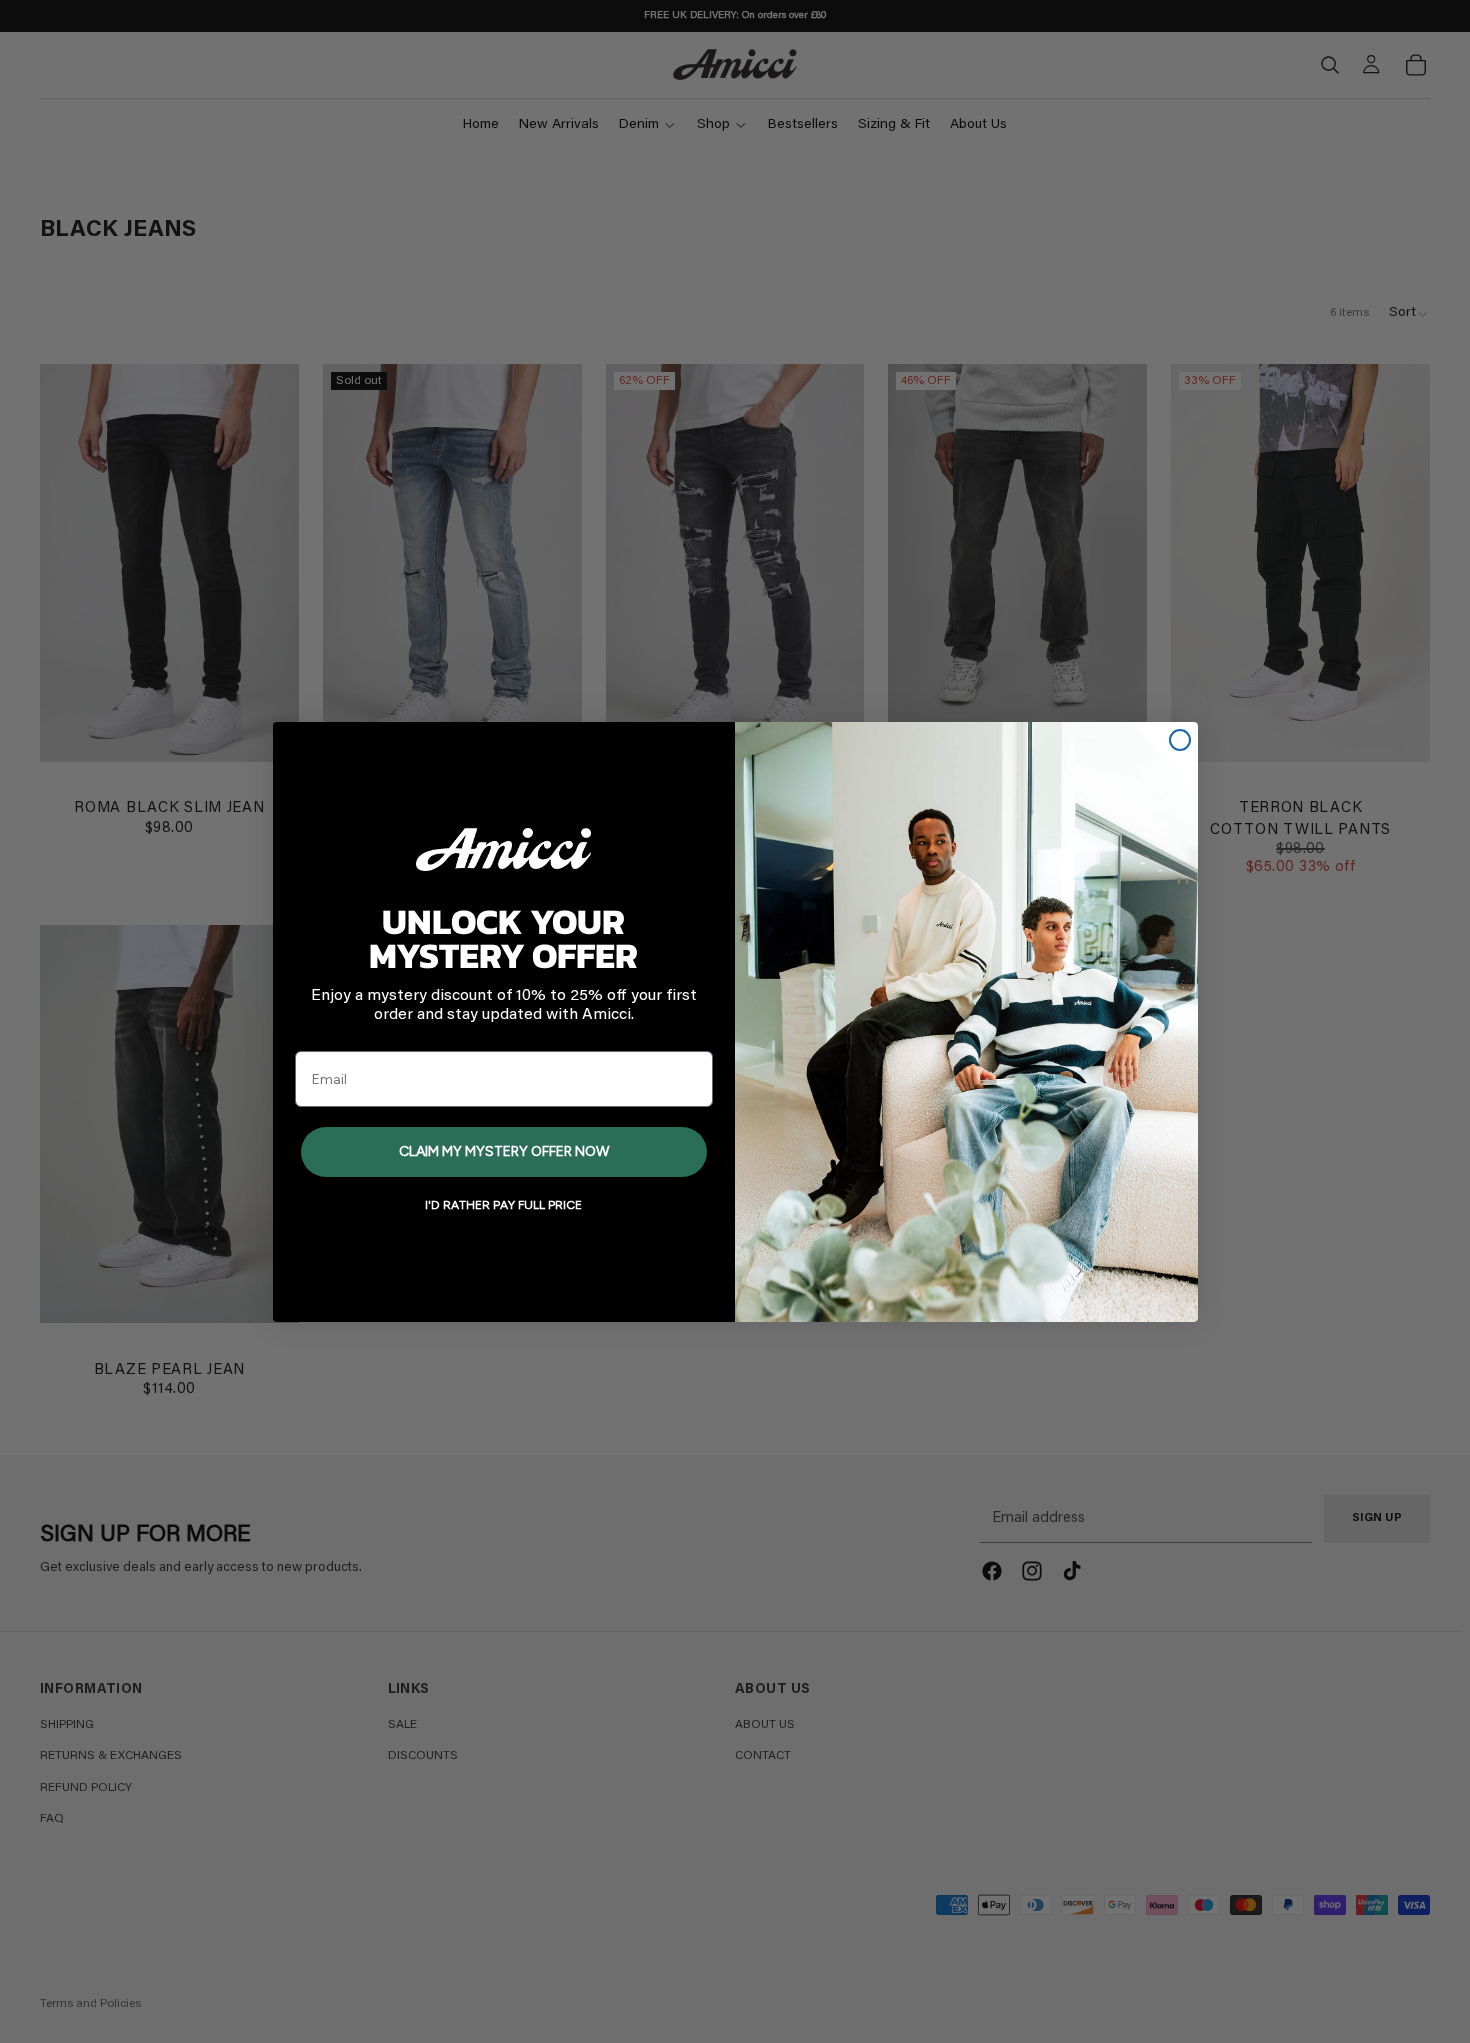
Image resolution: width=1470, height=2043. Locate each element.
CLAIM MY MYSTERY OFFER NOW (504, 1151)
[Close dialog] (1180, 740)
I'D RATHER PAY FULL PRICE (503, 1205)
